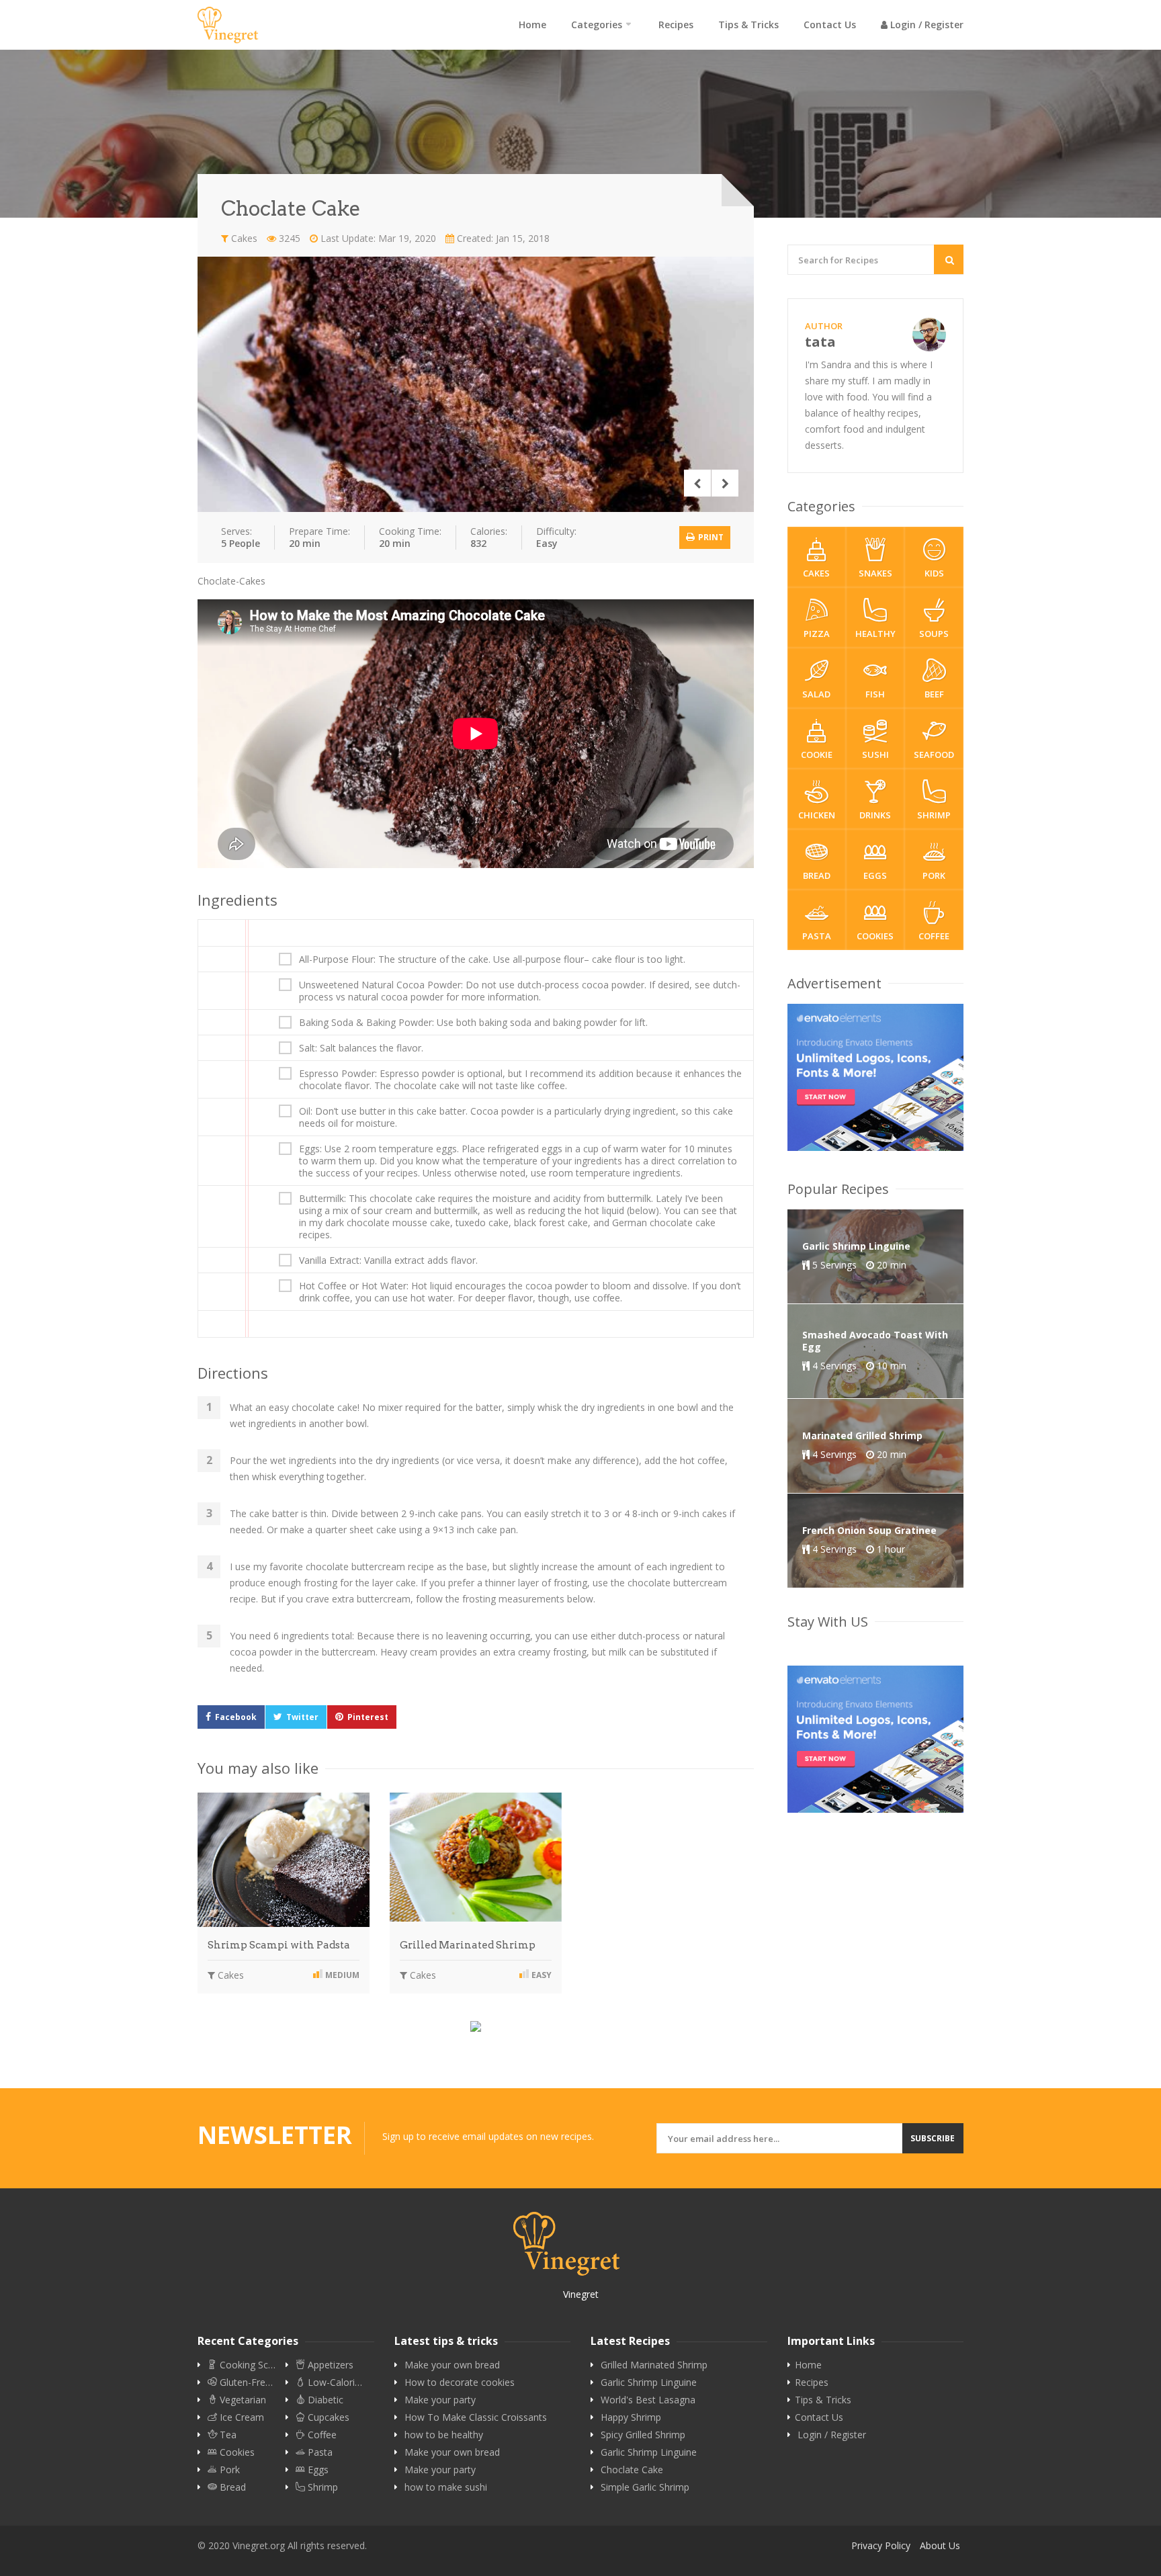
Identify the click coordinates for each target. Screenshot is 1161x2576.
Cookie (817, 755)
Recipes (676, 25)
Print (710, 537)
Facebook (236, 1717)
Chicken (817, 815)
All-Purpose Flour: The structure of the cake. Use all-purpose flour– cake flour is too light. (492, 959)
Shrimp (934, 815)
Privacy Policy (881, 2545)
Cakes (243, 238)
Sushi (875, 755)
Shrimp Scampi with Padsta (279, 1945)
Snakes (875, 573)
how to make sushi (446, 2487)
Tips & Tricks (748, 25)
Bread (817, 875)
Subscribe (933, 2138)
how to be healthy (444, 2435)
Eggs (875, 875)
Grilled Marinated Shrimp (468, 1945)
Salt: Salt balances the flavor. (361, 1048)
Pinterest (368, 1717)
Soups (934, 634)
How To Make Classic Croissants (476, 2417)
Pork (934, 875)
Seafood (934, 755)
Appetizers (329, 2365)
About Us (940, 2545)
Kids (934, 573)
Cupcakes (327, 2417)
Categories (597, 25)
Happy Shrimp (631, 2417)
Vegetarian (242, 2400)
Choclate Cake (632, 2470)
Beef (934, 694)
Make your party (440, 2400)
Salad (816, 694)
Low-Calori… (334, 2382)
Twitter (302, 1717)
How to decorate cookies (460, 2382)
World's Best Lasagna (648, 2400)
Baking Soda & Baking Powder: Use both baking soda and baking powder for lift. (473, 1023)
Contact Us (830, 25)
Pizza (817, 634)
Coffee (934, 936)
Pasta (817, 936)
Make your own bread (452, 2365)
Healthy (875, 634)
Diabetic (324, 2400)
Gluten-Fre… (245, 2382)
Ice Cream (241, 2417)
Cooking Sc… (246, 2365)
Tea (227, 2435)
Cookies (875, 936)
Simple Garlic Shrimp (645, 2487)
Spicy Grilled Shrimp (643, 2435)
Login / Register (926, 25)
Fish (875, 694)
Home (532, 25)
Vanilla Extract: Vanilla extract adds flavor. (388, 1260)
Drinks (875, 815)
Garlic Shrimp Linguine (649, 2382)
